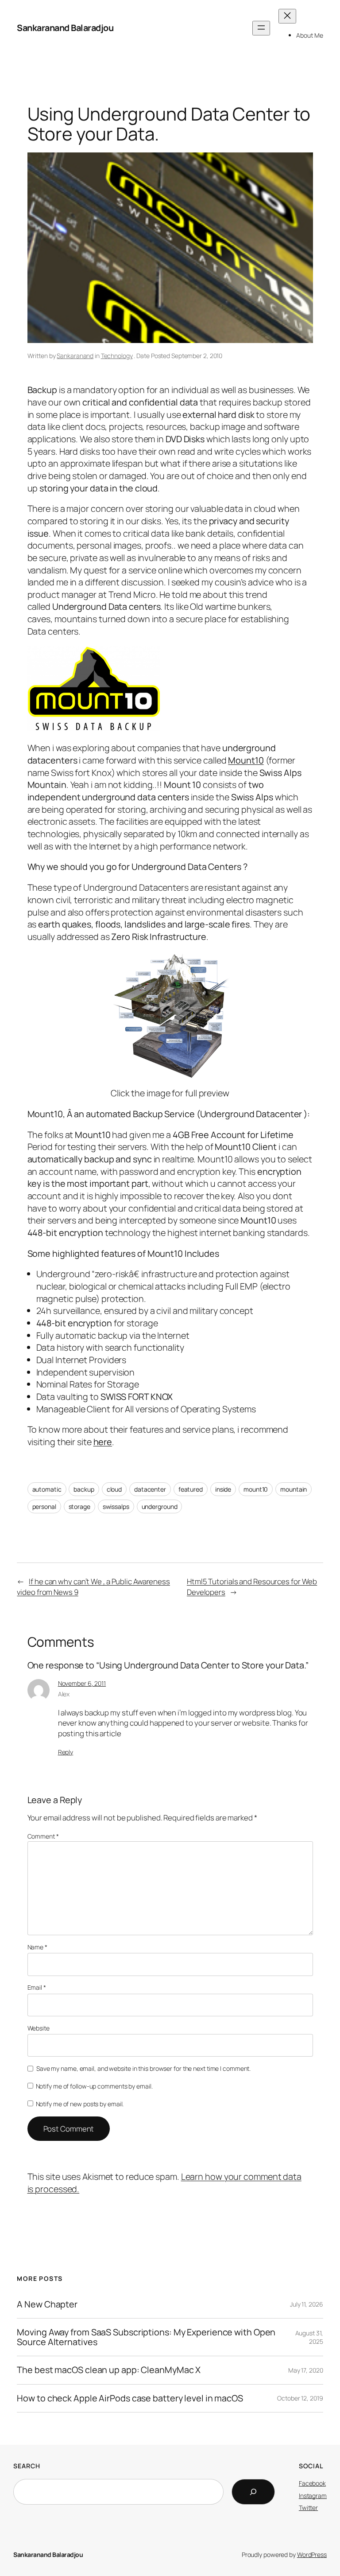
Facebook (312, 2483)
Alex (64, 1694)
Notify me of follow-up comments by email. (94, 2086)
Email (37, 1987)
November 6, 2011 (82, 1683)
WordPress (312, 2555)
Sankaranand (75, 356)
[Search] (253, 2492)
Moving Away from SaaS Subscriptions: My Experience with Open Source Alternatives (146, 2337)
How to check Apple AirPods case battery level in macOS (130, 2398)
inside (223, 1489)
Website (39, 2028)
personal (44, 1506)
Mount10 (246, 760)
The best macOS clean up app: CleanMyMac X (109, 2370)
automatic (47, 1489)
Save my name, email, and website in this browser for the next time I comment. (143, 2068)
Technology (117, 356)
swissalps (116, 1506)
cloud (114, 1489)
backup (84, 1489)
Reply (66, 1752)
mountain (294, 1489)
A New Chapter (47, 2304)
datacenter (150, 1489)
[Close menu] (287, 16)
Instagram (313, 2496)
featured (191, 1489)
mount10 (256, 1489)
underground (160, 1506)
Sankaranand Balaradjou (65, 28)
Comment (43, 1836)
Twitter (308, 2508)
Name (37, 1947)
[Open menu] (261, 28)
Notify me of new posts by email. (80, 2104)
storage (79, 1506)
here (103, 1442)
